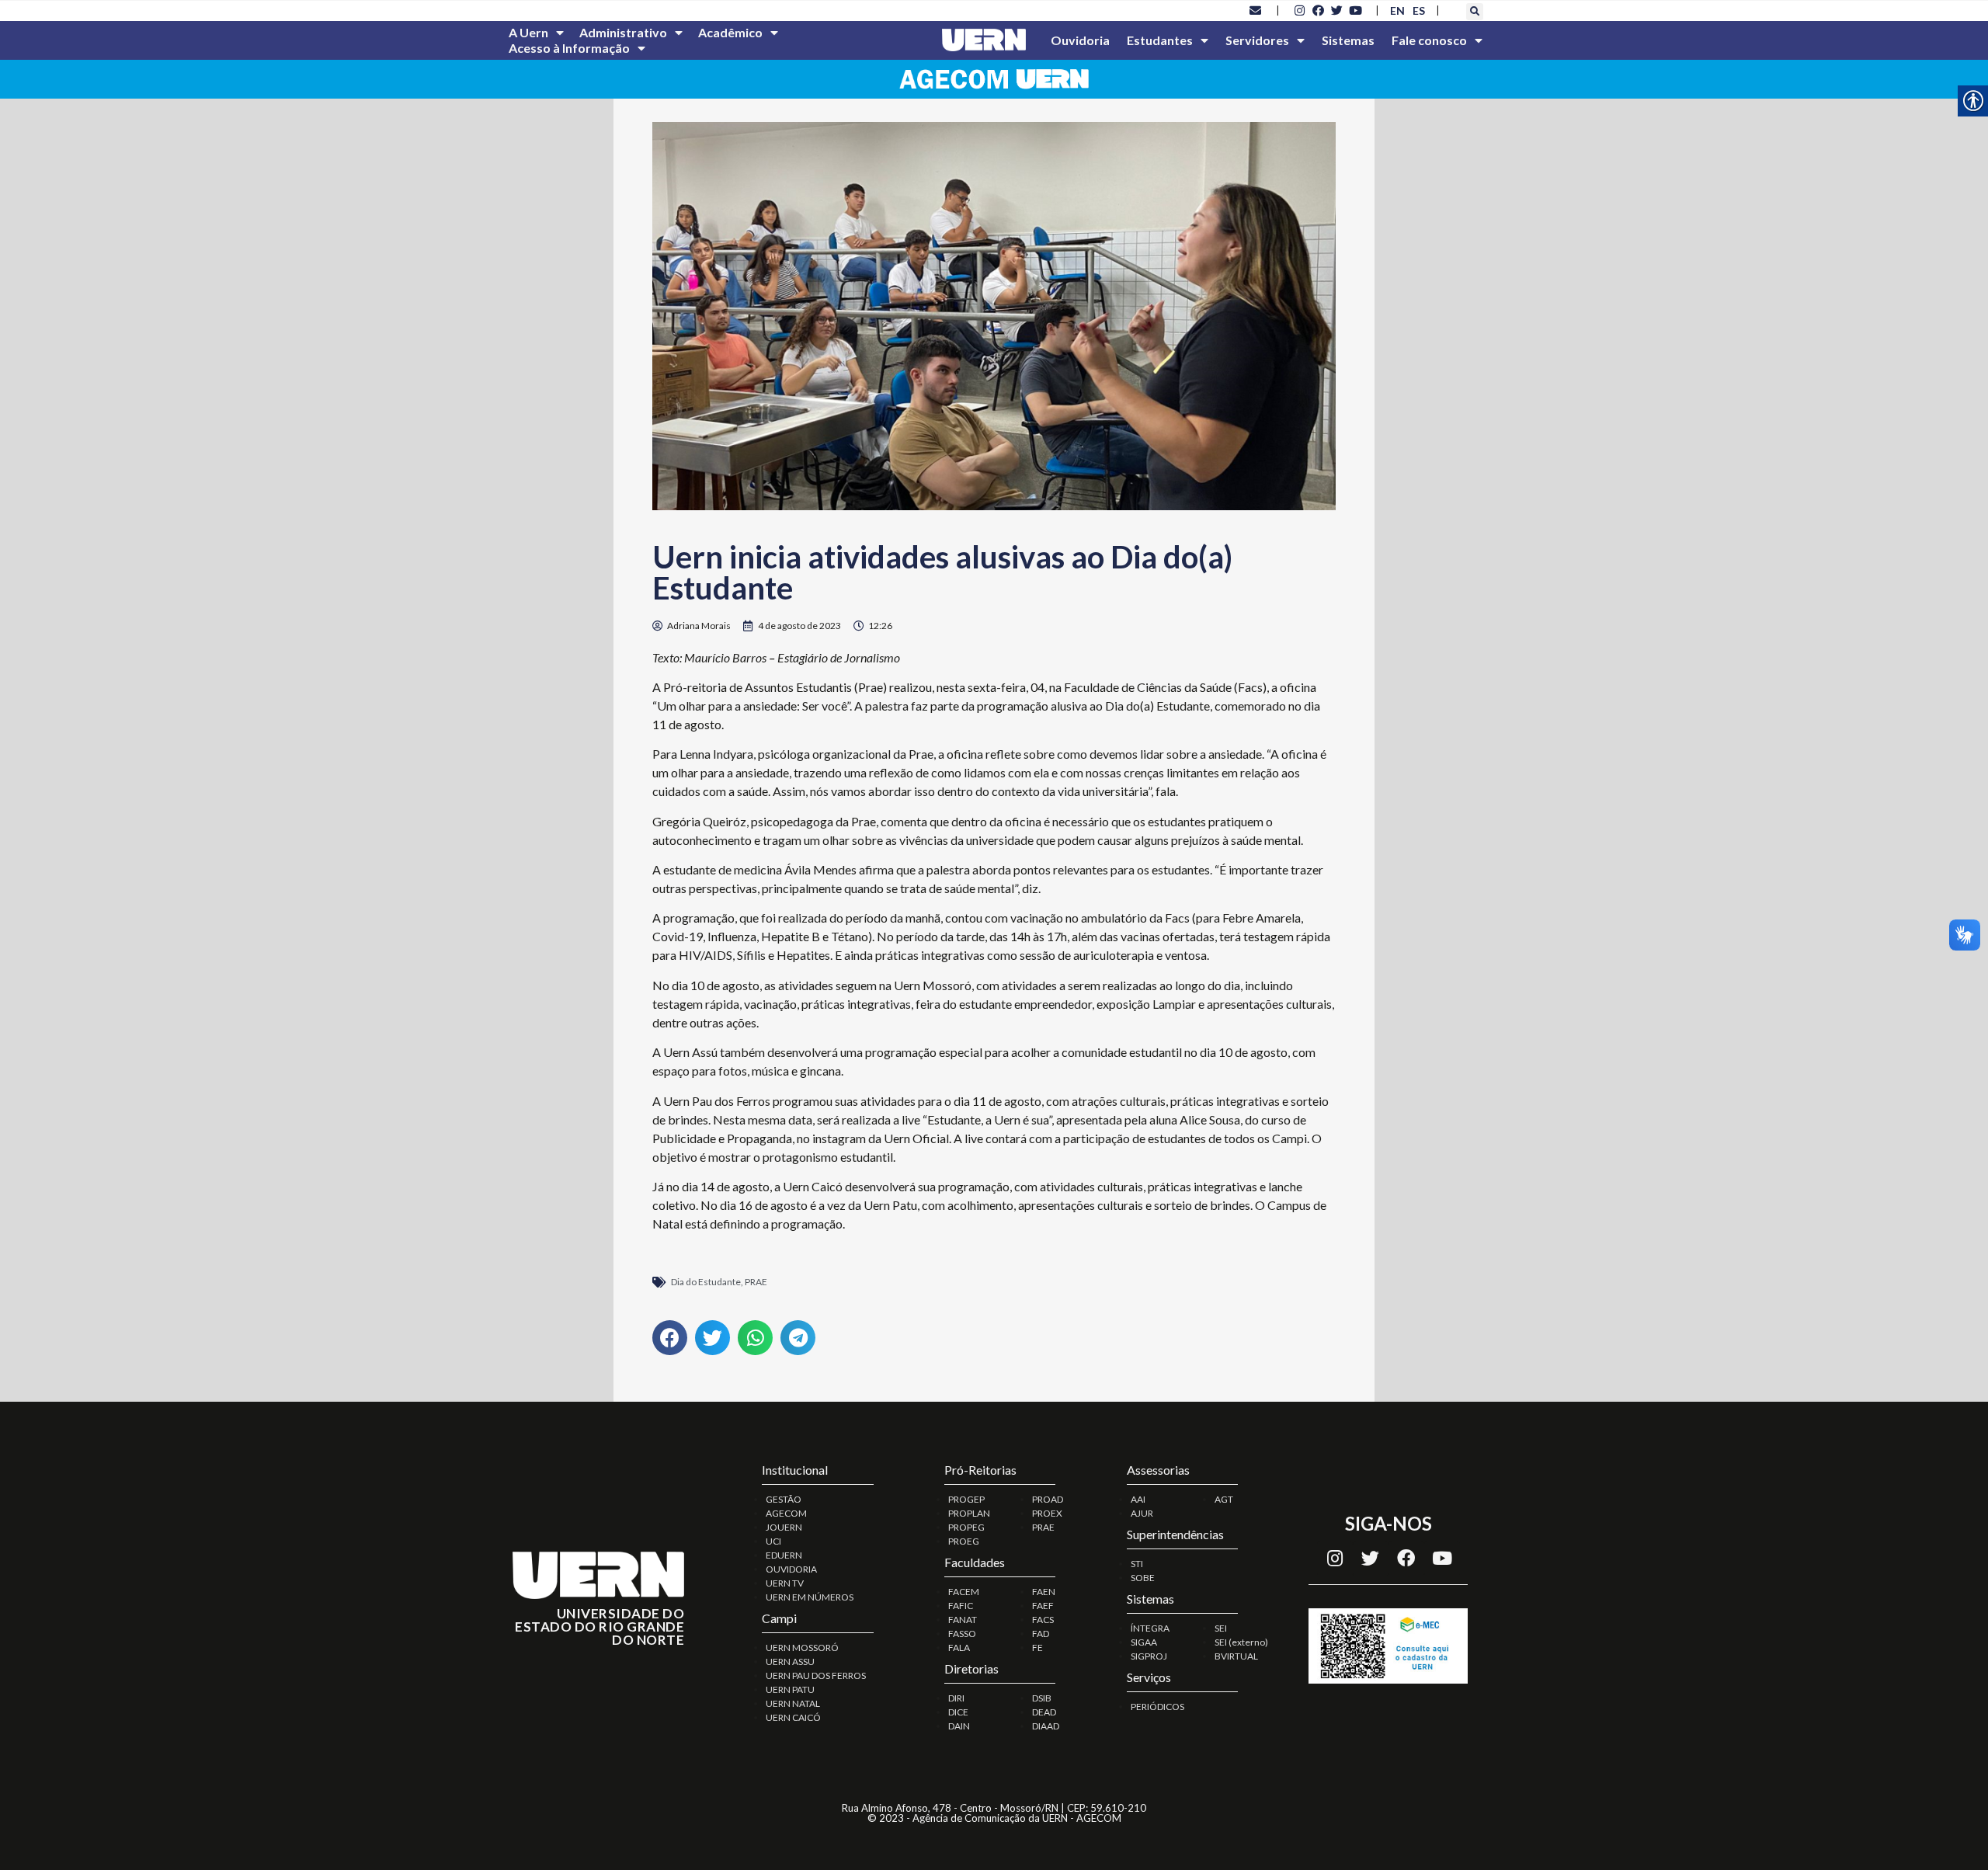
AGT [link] (1224, 1499)
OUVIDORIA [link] (791, 1569)
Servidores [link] (1257, 40)
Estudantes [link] (1160, 40)
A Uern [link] (528, 32)
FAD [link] (1041, 1634)
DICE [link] (958, 1712)
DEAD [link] (1044, 1712)
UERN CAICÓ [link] (793, 1717)
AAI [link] (1138, 1499)
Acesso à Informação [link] (569, 48)
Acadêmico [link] (730, 32)
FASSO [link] (962, 1634)
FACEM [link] (964, 1592)
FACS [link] (1043, 1620)
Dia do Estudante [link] (706, 1282)
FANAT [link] (963, 1620)
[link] (1256, 10)
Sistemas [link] (1348, 40)
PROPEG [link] (966, 1527)
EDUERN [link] (784, 1555)
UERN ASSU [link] (790, 1661)
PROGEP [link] (966, 1499)
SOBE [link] (1143, 1578)
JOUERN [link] (784, 1527)
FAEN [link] (1044, 1592)
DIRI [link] (956, 1698)
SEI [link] (1221, 1628)
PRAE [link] (756, 1282)
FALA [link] (959, 1648)
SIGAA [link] (1144, 1642)
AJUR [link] (1142, 1513)
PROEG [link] (964, 1541)
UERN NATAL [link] (793, 1703)
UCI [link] (773, 1541)
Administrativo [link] (623, 32)
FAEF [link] (1043, 1606)
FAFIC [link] (961, 1606)
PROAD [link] (1048, 1499)
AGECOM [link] (786, 1513)
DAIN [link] (959, 1726)
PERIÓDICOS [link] (1157, 1707)
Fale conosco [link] (1429, 40)
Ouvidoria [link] (1080, 40)
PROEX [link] (1047, 1513)
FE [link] (1037, 1648)
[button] (1475, 12)
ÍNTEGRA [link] (1150, 1628)
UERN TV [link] (785, 1583)
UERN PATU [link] (790, 1689)
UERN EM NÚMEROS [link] (810, 1597)
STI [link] (1137, 1564)
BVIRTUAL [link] (1236, 1656)
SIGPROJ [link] (1149, 1656)
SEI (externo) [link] (1241, 1642)
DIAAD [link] (1046, 1726)
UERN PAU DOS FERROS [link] (816, 1675)
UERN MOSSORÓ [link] (802, 1648)
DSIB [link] (1042, 1698)
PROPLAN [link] (969, 1513)
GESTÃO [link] (784, 1499)
